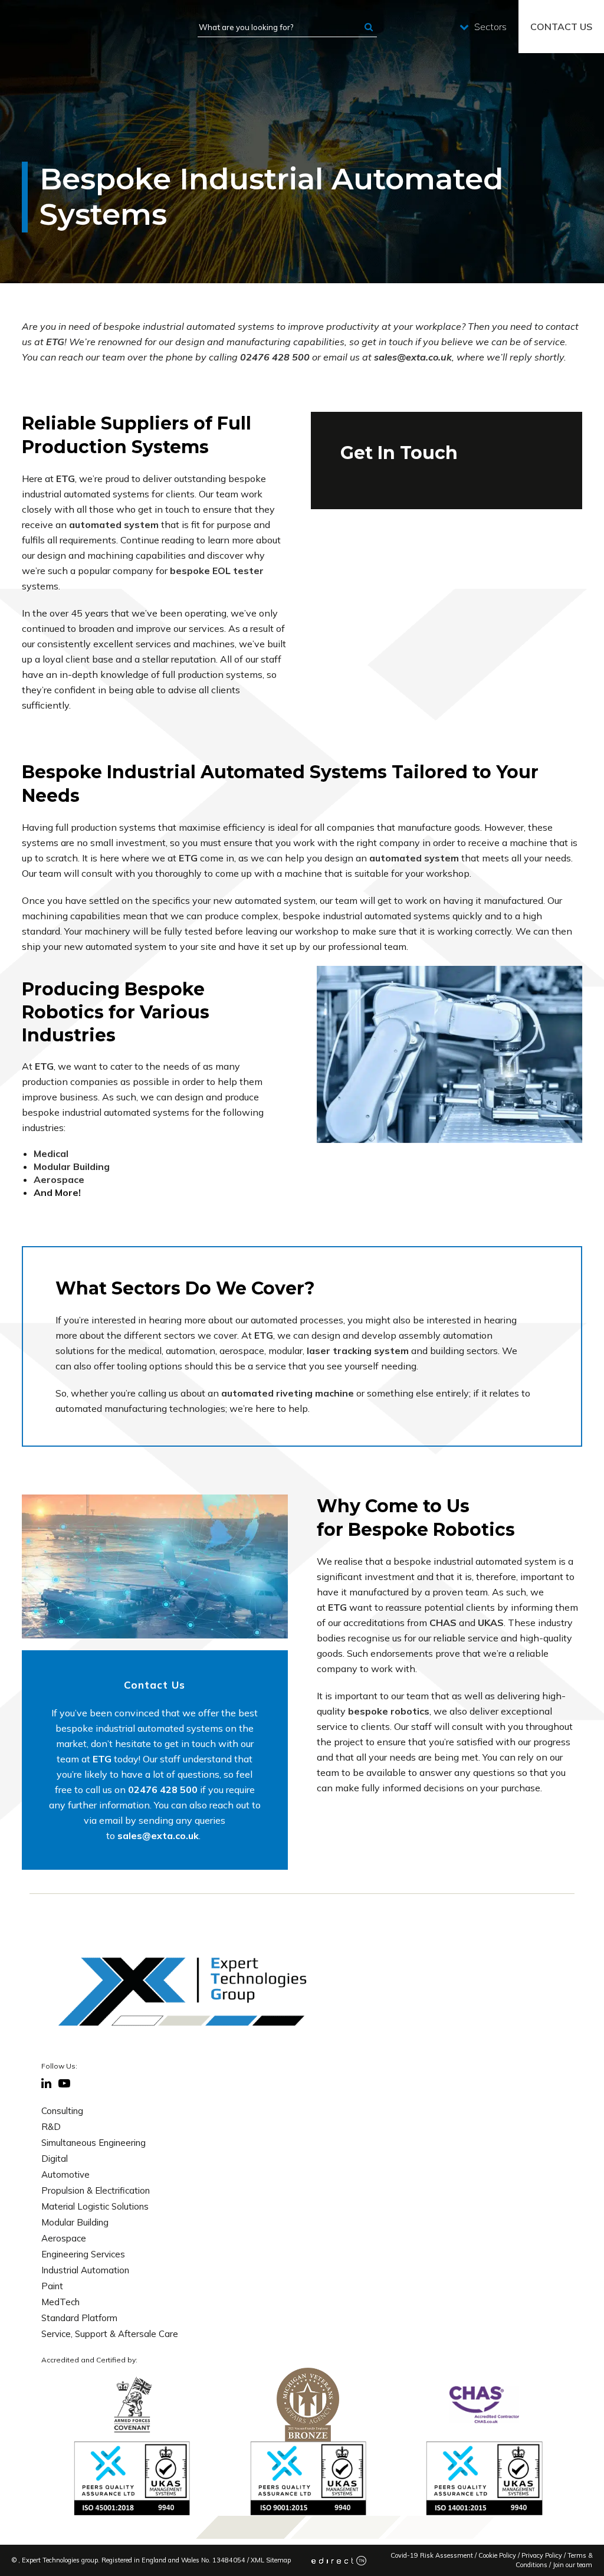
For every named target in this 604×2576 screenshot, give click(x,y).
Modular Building (75, 2222)
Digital (55, 2159)
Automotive (65, 2174)
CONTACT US (561, 27)
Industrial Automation (85, 2270)
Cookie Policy (497, 2555)
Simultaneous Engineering (93, 2143)
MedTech (60, 2302)
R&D (51, 2127)
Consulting (62, 2111)
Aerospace (64, 2238)
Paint (52, 2286)
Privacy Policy (542, 2555)
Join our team (572, 2565)
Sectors (490, 27)
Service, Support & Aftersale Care (110, 2334)
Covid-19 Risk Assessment (432, 2555)
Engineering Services (83, 2254)
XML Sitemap (271, 2560)
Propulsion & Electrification (96, 2190)
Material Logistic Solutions (95, 2206)
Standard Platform (79, 2318)
